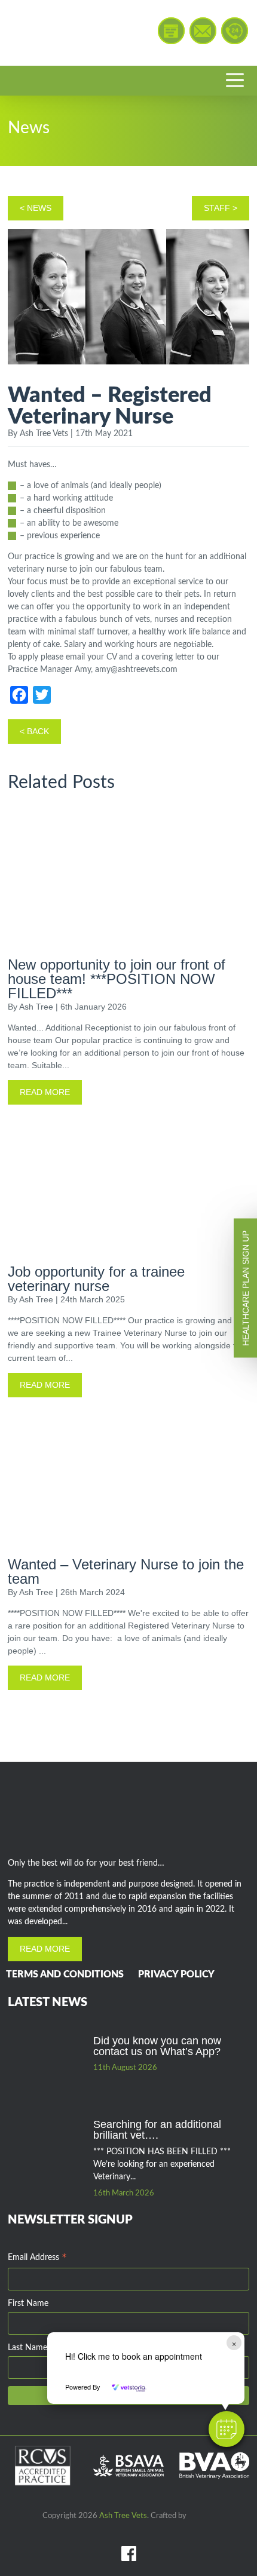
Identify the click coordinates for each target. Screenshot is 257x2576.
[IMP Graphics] (201, 2515)
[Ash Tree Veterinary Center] (64, 33)
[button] (227, 2429)
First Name (28, 2304)
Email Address (37, 2259)
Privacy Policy (176, 1974)
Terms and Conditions (65, 1974)
